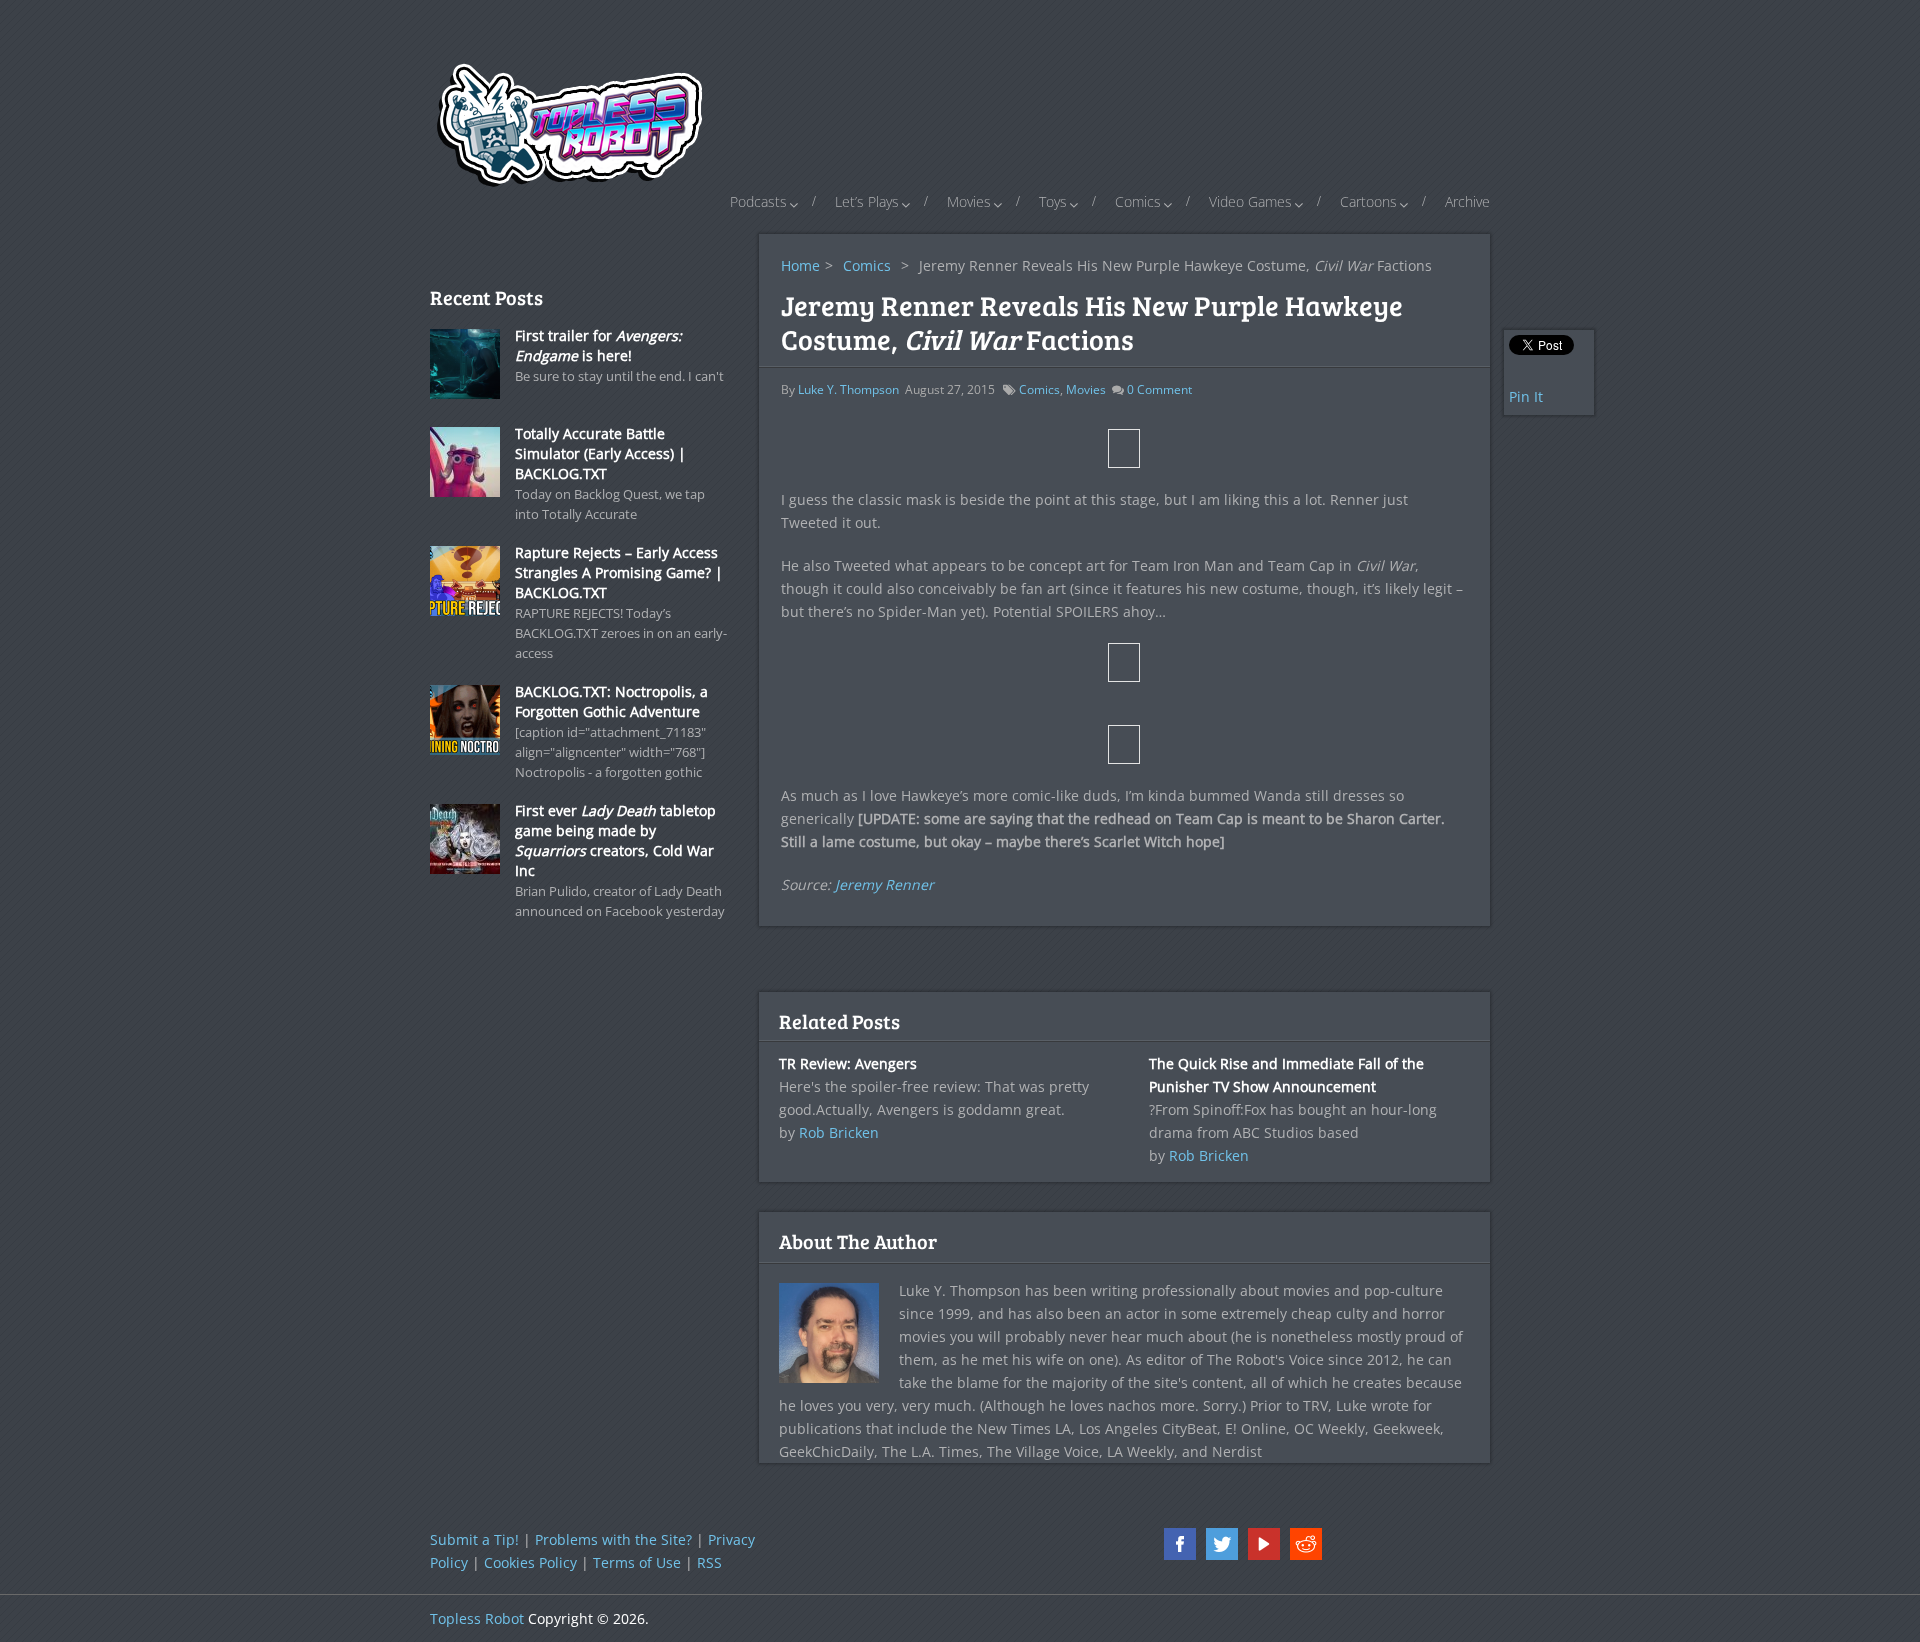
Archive (1467, 201)
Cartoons (1368, 201)
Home (800, 265)
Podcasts (758, 201)
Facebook (1180, 1544)
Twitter (1222, 1544)
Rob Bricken (839, 1132)
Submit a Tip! (474, 1539)
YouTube (1264, 1544)
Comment (1159, 389)
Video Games (1250, 201)
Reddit (1306, 1544)
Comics (1138, 201)
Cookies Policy (530, 1562)
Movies (969, 201)
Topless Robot (477, 1618)
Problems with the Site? (613, 1539)
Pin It (1526, 396)
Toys (1053, 201)
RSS (709, 1562)
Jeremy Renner (884, 884)
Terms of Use (637, 1562)
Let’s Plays (867, 201)
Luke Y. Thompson (848, 389)
